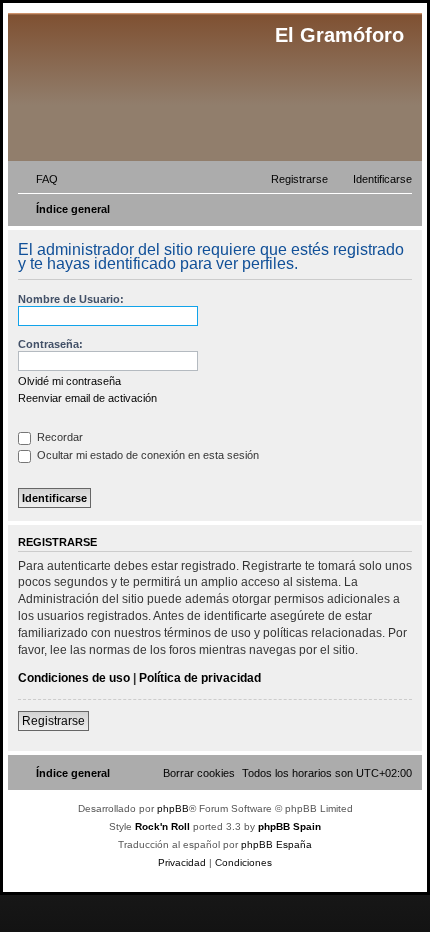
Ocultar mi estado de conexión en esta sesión (146, 455)
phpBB (173, 808)
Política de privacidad (200, 678)
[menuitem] (38, 179)
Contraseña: (50, 344)
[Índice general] (139, 90)
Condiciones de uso (74, 678)
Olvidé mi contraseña (69, 381)
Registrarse (53, 721)
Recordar (58, 437)
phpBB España (276, 844)
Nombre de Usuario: (71, 299)
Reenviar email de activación (87, 398)
